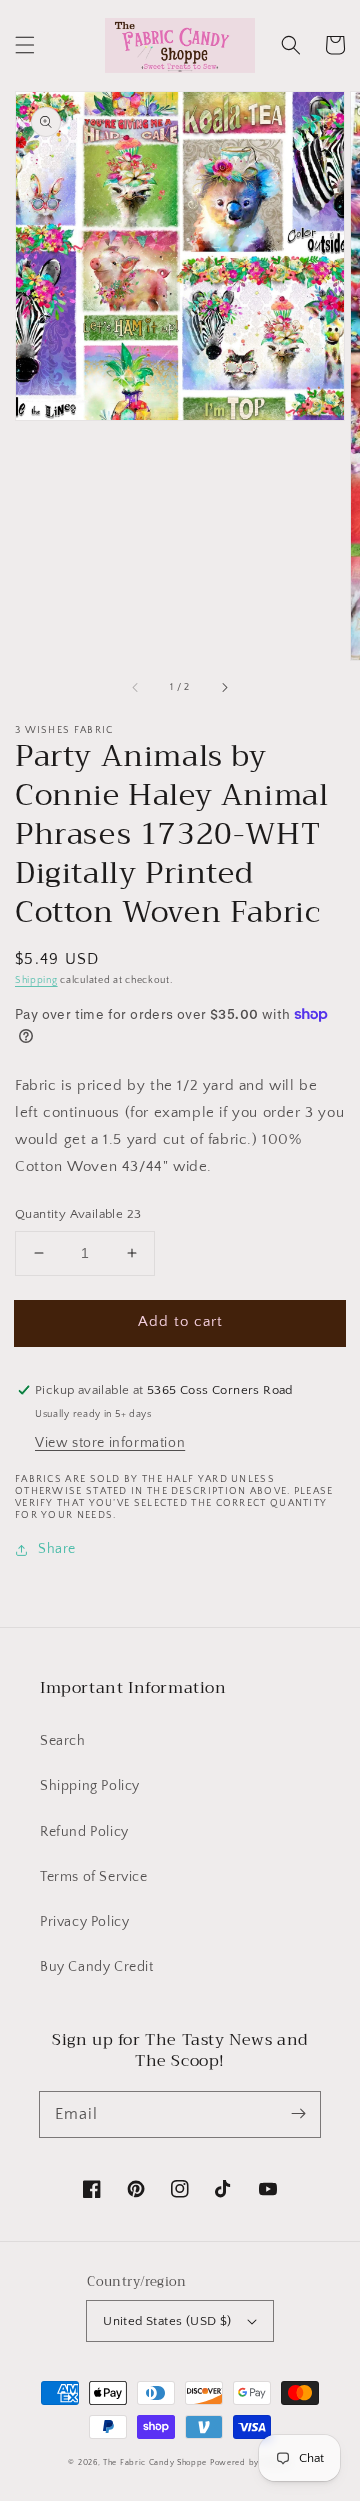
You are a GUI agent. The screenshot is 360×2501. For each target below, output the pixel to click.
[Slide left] (136, 688)
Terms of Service (94, 1877)
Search (63, 1741)
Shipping (36, 980)
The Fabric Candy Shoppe (155, 2462)
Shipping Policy (90, 1786)
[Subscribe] (298, 2114)
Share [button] (57, 1549)
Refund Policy (84, 1832)
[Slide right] (224, 688)
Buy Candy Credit (97, 1967)
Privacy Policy (84, 1922)
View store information (110, 1443)
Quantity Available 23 (78, 1214)
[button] (25, 45)
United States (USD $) (167, 2321)
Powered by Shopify (251, 2462)
